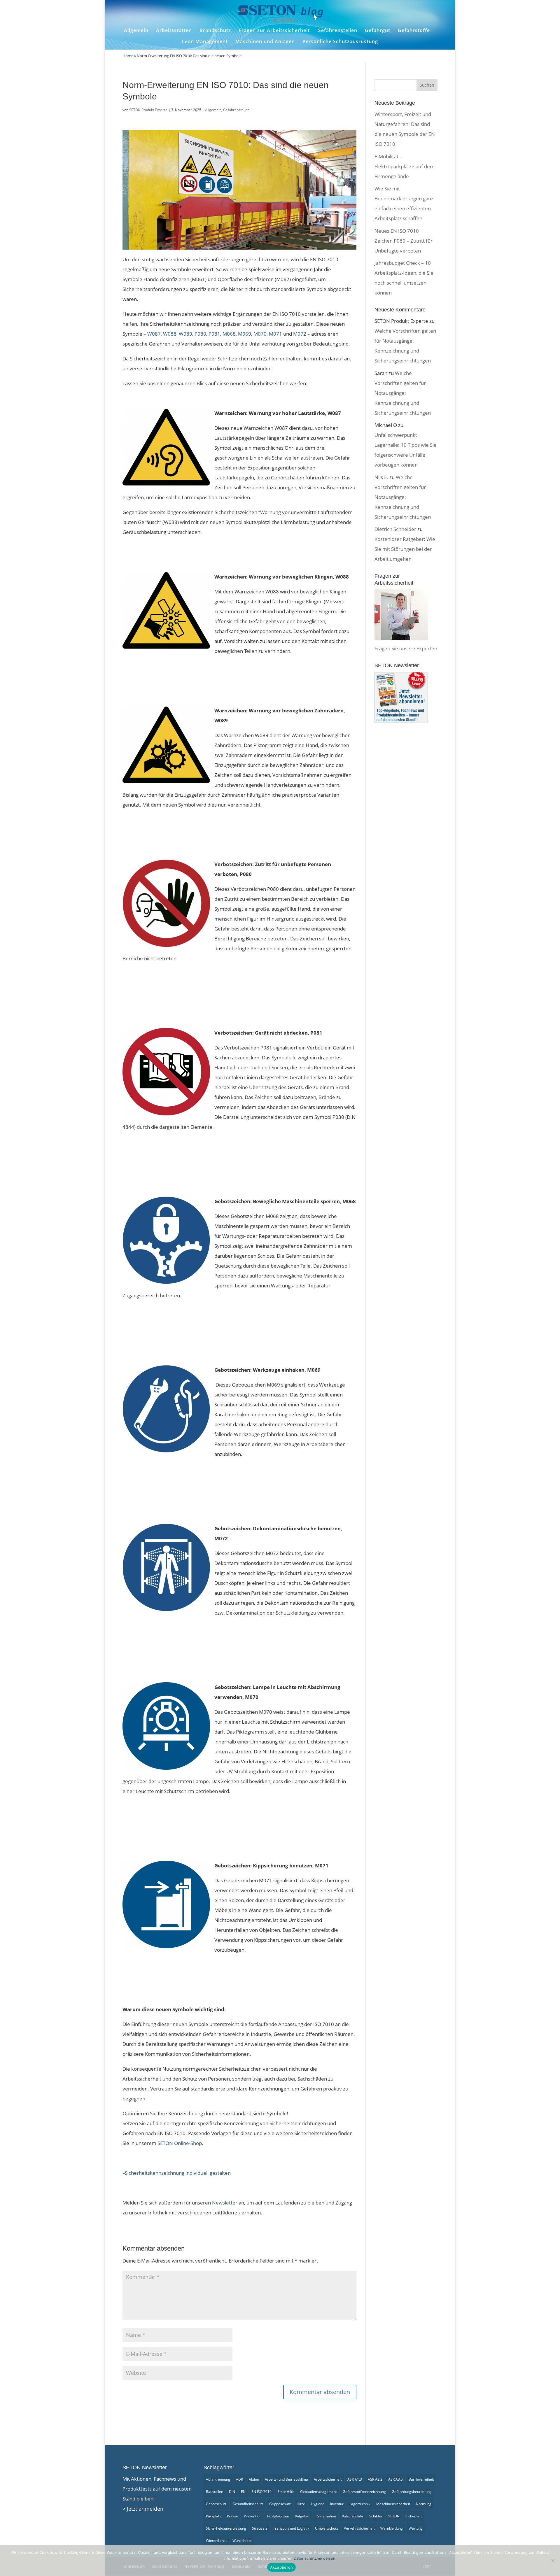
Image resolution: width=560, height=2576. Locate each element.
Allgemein (136, 30)
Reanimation (326, 2516)
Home (128, 56)
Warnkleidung (392, 2528)
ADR (239, 2479)
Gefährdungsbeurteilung (412, 2492)
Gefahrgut (378, 30)
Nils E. (381, 477)
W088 (170, 334)
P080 (200, 334)
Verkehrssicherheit (359, 2528)
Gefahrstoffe (414, 30)
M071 (275, 334)
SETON (394, 2516)
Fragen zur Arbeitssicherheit (274, 30)
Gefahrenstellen (337, 30)
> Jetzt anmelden (143, 2509)
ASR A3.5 (395, 2479)
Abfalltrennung (218, 2479)
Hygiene (318, 2504)
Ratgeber (302, 2516)
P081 (214, 334)
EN (243, 2492)
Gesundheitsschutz (248, 2504)
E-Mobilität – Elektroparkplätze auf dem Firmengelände (405, 166)
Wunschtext (242, 2541)
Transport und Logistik (291, 2528)
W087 (154, 334)
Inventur (337, 2504)
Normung (424, 2504)
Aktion (254, 2479)
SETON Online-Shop (180, 2143)
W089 (185, 334)
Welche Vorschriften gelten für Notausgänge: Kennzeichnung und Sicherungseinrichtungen (403, 393)
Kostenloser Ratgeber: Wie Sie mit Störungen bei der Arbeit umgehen (405, 549)
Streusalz (260, 2528)
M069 (245, 334)
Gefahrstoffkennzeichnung (364, 2492)
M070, (261, 334)
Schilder (376, 2516)
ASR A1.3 (355, 2479)
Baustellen (215, 2492)
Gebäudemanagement (318, 2492)
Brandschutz (215, 30)
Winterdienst (216, 2541)
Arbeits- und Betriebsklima (286, 2479)
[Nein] (553, 2561)
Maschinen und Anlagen (265, 42)
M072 (300, 334)
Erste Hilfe (286, 2492)
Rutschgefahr (353, 2516)
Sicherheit (414, 2516)
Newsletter (225, 2203)
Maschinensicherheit (393, 2504)
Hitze (301, 2504)
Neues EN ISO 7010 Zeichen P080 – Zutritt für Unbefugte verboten (404, 241)
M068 (229, 334)
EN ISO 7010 (261, 2492)
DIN (232, 2492)
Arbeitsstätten (174, 30)
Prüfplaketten (278, 2516)
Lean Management (205, 42)
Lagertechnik (360, 2504)
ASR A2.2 (375, 2479)
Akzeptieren (282, 2567)
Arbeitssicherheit (328, 2479)
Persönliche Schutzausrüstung (340, 42)
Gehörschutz (216, 2504)
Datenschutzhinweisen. (315, 2558)
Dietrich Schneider (395, 529)
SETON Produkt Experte (148, 110)
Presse (232, 2516)
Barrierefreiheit (421, 2479)
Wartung (416, 2528)
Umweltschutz (327, 2528)
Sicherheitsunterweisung (226, 2528)
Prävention (253, 2516)
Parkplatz (213, 2516)
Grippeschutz (280, 2504)
